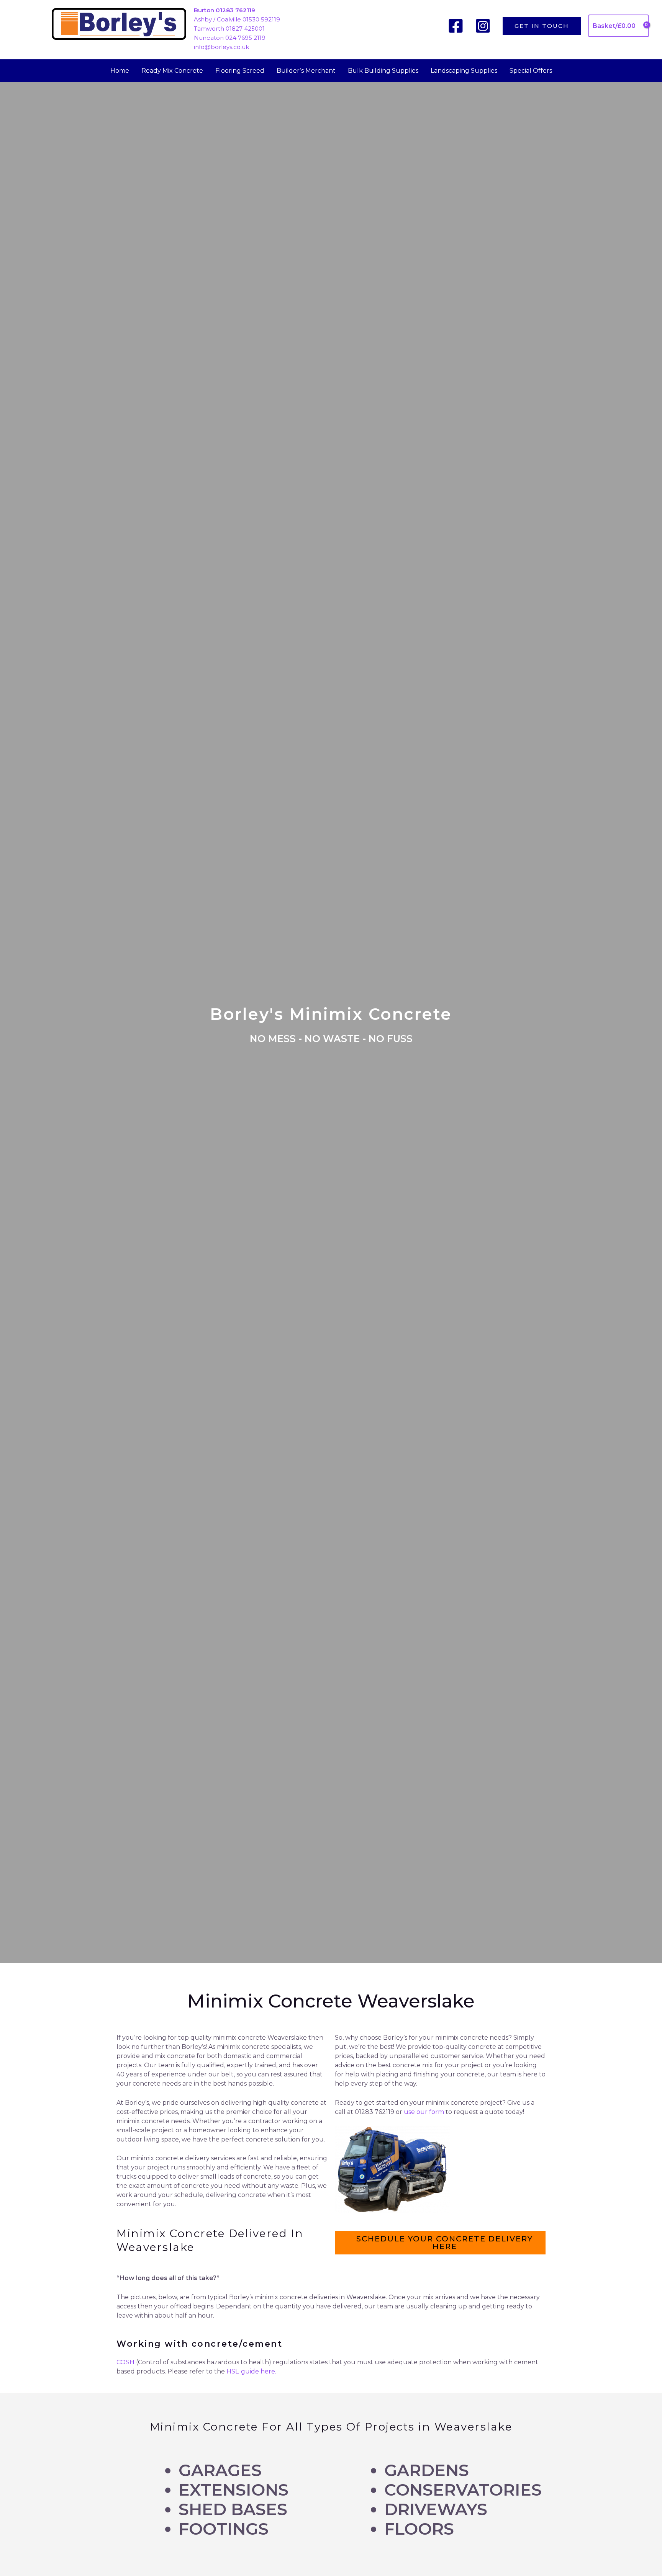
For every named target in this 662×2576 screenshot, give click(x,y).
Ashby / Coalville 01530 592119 (237, 19)
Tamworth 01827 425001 (229, 29)
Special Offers (531, 71)
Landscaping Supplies (464, 71)
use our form (424, 2112)
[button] (542, 26)
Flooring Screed (240, 71)
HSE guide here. (251, 2371)
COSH (125, 2362)
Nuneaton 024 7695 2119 (230, 38)
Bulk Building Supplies (383, 71)
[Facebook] (456, 26)
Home (120, 71)
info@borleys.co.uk (221, 47)
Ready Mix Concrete (172, 71)
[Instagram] (483, 26)
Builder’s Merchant (306, 71)
